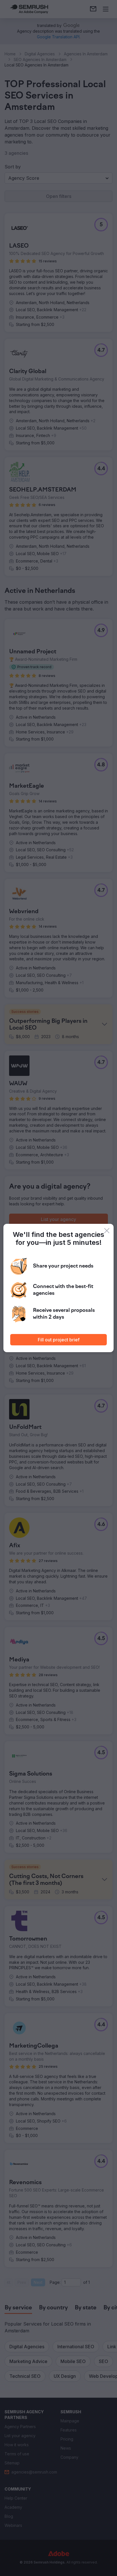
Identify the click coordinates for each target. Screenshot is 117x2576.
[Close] (107, 1231)
